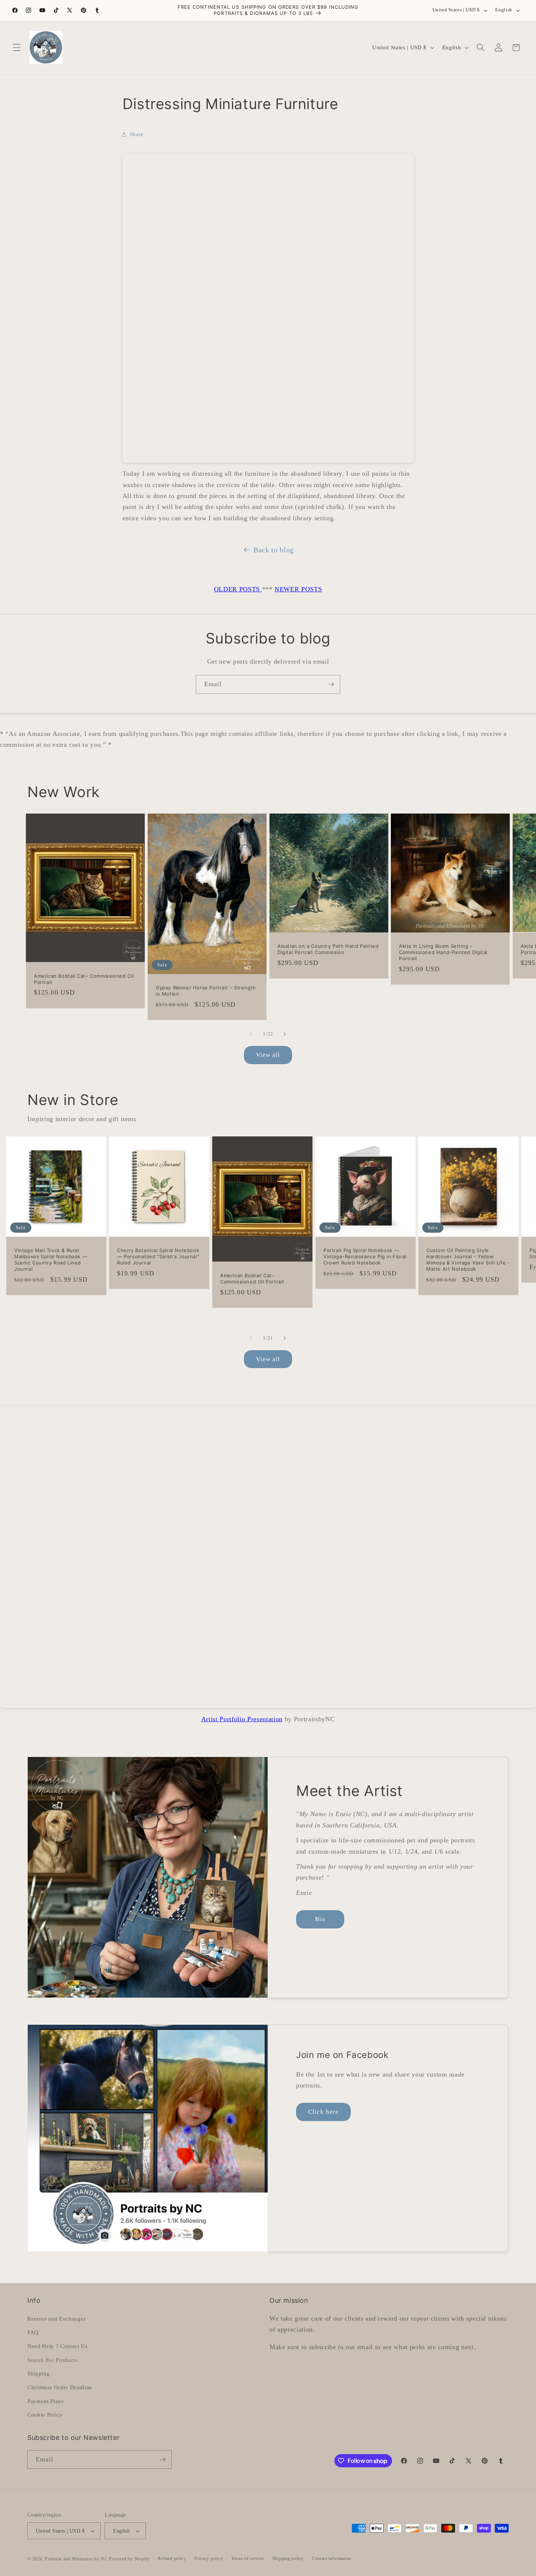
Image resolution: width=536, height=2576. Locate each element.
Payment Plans (46, 2401)
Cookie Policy (45, 2414)
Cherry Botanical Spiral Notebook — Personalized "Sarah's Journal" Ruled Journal (158, 1256)
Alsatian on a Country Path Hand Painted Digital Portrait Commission (328, 949)
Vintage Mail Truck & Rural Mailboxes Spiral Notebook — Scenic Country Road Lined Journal (51, 1260)
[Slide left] (251, 1034)
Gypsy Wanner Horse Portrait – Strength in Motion (206, 991)
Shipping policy (288, 2558)
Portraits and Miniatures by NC (76, 2559)
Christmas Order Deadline (60, 2387)
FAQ (33, 2332)
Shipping (38, 2373)
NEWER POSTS (298, 589)
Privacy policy (209, 2558)
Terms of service (248, 2558)
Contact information (332, 2558)
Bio (320, 1919)
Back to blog (274, 550)
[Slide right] (285, 1034)
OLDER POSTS (238, 589)
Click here (323, 2112)
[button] (17, 47)
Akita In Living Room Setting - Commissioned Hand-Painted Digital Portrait (443, 952)
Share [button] (137, 134)
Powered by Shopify (129, 2559)
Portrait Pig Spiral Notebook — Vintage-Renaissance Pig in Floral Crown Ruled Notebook (365, 1256)
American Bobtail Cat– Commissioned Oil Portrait (84, 979)
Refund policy (172, 2558)
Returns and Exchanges (57, 2318)
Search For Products (53, 2359)
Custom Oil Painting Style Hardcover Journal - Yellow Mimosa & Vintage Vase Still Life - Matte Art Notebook (468, 1260)
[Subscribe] (331, 684)
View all (268, 1055)
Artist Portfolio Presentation (242, 1719)
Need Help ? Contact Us (58, 2346)
